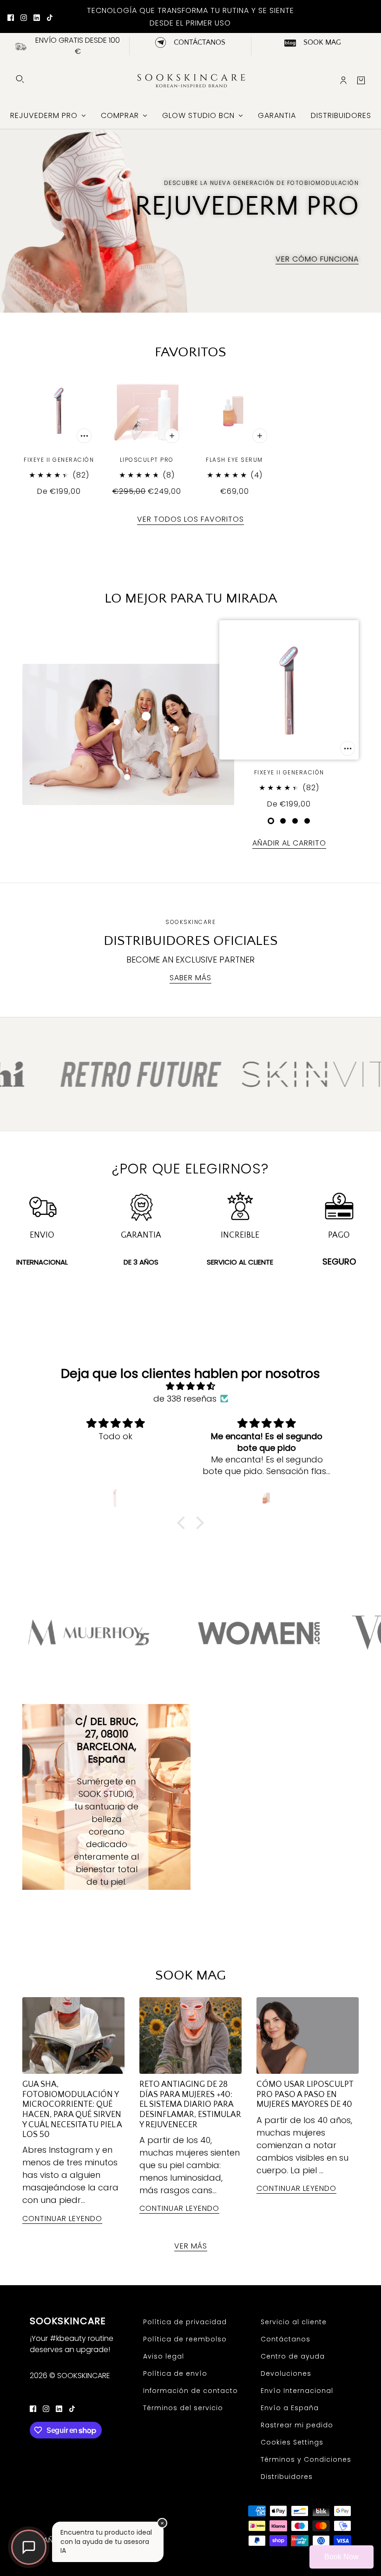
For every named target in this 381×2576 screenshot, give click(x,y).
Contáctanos (286, 2339)
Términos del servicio (183, 2408)
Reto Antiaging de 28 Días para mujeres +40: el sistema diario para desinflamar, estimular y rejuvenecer (190, 2104)
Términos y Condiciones (306, 2459)
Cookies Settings (292, 2442)
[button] (184, 1522)
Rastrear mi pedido (297, 2425)
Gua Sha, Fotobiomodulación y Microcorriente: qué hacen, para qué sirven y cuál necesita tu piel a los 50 (72, 2110)
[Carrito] (361, 80)
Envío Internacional (297, 2391)
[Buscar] (20, 79)
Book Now (342, 2557)
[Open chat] (29, 2547)
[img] (190, 1386)
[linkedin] (37, 17)
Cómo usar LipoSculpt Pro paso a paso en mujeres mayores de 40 (305, 2094)
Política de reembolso (185, 2339)
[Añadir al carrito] (84, 436)
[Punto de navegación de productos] (271, 821)
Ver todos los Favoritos (190, 520)
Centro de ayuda (293, 2356)
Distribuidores (287, 2477)
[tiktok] (50, 17)
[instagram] (24, 17)
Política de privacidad (185, 2322)
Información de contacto (190, 2391)
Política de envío (175, 2373)
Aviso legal (164, 2356)
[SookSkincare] (190, 80)
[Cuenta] (343, 80)
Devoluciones (286, 2373)
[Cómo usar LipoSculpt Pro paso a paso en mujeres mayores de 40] (308, 2035)
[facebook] (11, 17)
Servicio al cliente (294, 2322)
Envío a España (290, 2408)
